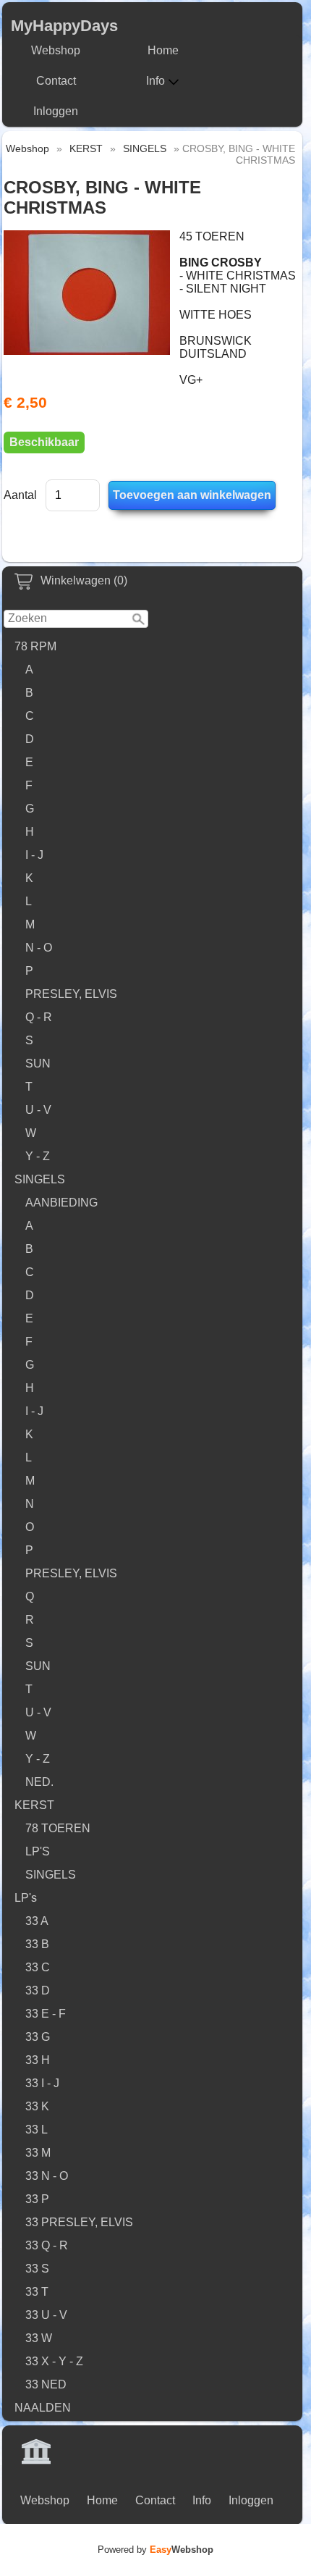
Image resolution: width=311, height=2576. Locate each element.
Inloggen (56, 111)
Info (155, 81)
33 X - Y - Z (54, 2361)
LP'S (38, 1851)
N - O (39, 948)
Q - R (39, 1017)
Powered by (155, 2550)
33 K (37, 2106)
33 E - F (46, 2014)
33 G (38, 2037)
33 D (38, 1990)
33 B (37, 1944)
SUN (38, 1063)
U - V (38, 1110)
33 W (39, 2338)
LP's (26, 1898)
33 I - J (42, 2083)
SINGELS (40, 1179)
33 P (37, 2199)
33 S (37, 2269)
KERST (34, 1805)
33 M (38, 2153)
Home (163, 50)
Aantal (20, 495)
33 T (37, 2292)
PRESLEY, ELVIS (71, 994)
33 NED (46, 2384)
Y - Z (38, 1156)
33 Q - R (47, 2245)
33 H (38, 2060)
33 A (37, 1921)
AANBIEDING (61, 1203)
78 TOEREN (58, 1828)
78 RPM (35, 646)
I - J (34, 855)
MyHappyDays (64, 26)
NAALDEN (43, 2408)
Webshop (56, 50)
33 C (38, 1967)
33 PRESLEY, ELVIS (79, 2222)
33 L (37, 2130)
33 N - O (47, 2176)
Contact (56, 81)
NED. (39, 1782)
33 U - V (46, 2315)
